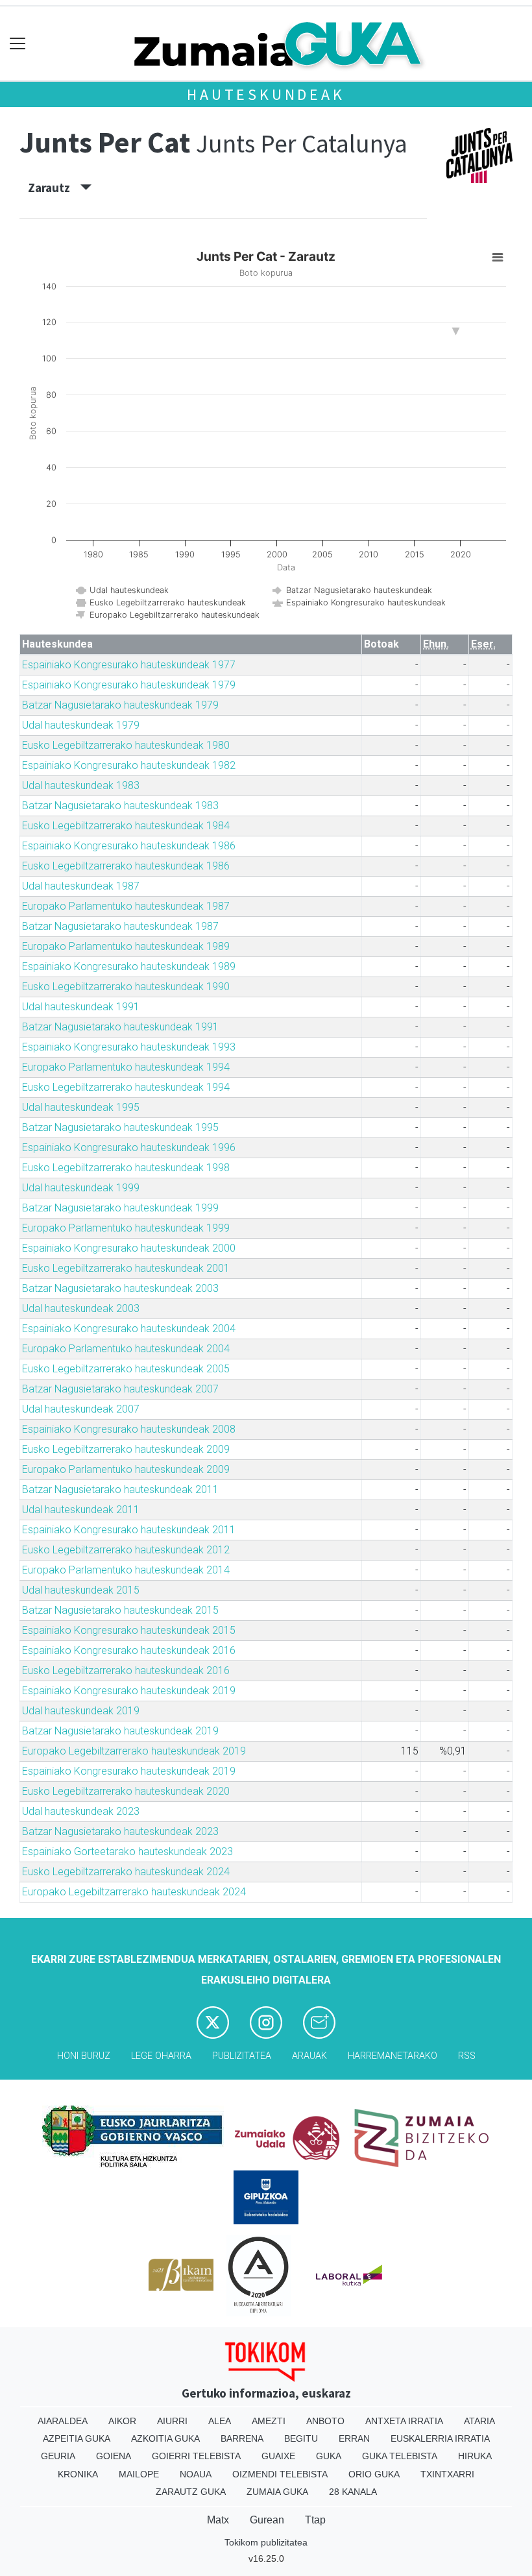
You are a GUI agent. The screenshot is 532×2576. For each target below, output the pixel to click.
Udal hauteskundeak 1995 (81, 1107)
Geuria (58, 2456)
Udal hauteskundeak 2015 (81, 1590)
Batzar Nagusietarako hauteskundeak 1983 (120, 806)
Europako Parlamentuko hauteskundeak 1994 (126, 1067)
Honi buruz (84, 2056)
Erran (354, 2438)
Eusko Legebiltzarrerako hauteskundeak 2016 (126, 1671)
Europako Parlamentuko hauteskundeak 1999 (126, 1228)
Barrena (242, 2438)
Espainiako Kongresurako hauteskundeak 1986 (129, 846)
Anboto (325, 2421)
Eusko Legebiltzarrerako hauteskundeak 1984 (126, 826)
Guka (329, 2456)
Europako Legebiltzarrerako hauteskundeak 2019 (134, 1751)
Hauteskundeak (266, 94)
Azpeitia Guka (77, 2438)
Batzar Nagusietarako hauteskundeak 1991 (120, 1027)
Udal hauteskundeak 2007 (81, 1409)
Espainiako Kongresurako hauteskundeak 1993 (129, 1047)
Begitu (301, 2438)
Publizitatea (242, 2056)
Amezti (269, 2421)
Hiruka (475, 2456)
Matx (218, 2520)
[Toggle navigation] (18, 44)
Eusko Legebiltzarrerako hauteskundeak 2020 (126, 1791)
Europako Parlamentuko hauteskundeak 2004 (126, 1349)
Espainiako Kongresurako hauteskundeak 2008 (129, 1429)
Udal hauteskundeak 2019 (81, 1711)
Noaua (196, 2474)
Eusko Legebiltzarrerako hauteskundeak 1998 (126, 1168)
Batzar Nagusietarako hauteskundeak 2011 (120, 1489)
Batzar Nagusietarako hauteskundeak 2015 (120, 1610)
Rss (467, 2056)
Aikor (122, 2421)
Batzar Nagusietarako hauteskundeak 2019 (120, 1731)
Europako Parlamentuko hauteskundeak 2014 (126, 1570)
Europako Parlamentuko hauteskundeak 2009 (126, 1469)
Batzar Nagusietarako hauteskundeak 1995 (120, 1127)
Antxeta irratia (404, 2421)
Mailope (139, 2474)
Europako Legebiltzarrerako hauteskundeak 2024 (134, 1892)
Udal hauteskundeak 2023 (81, 1811)
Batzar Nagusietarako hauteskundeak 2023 (120, 1831)
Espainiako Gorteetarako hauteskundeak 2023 (127, 1852)
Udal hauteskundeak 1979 (81, 725)
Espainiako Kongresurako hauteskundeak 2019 (129, 1691)
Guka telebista (400, 2456)
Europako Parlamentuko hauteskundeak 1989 (126, 946)
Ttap (315, 2520)
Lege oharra (161, 2056)
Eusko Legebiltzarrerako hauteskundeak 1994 (126, 1087)
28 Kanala (353, 2492)
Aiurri (172, 2421)
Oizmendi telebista (280, 2474)
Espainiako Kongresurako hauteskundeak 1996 (129, 1148)
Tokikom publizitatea (266, 2542)
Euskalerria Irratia (440, 2438)
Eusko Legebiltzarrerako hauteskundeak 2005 (126, 1369)
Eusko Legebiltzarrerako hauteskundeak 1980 (126, 745)
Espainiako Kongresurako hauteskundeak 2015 (129, 1630)
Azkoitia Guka (165, 2438)
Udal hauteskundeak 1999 (81, 1188)
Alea (220, 2421)
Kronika (78, 2474)
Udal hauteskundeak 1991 (81, 1007)
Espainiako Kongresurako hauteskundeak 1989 (129, 966)
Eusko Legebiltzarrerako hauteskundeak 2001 (126, 1268)
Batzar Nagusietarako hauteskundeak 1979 (120, 705)
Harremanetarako (393, 2056)
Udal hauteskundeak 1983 (81, 785)
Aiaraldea (63, 2421)
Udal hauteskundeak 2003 (81, 1308)
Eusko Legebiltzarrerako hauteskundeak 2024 (126, 1872)
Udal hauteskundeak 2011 (81, 1510)
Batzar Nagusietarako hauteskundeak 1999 (120, 1208)
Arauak (309, 2056)
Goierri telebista (196, 2456)
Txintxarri (447, 2474)
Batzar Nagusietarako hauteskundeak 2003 (120, 1288)
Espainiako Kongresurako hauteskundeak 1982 (129, 765)
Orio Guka (374, 2474)
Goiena (114, 2456)
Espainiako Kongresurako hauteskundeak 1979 (129, 685)
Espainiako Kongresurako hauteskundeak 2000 (129, 1248)
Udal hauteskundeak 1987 (81, 886)
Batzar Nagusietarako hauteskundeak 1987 (120, 926)
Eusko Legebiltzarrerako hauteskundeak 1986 (126, 866)
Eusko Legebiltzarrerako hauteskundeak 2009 (126, 1449)
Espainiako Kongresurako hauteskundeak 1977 (129, 665)
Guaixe (278, 2456)
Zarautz (54, 188)
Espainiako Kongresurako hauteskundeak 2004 (129, 1329)
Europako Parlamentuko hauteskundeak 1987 (126, 906)
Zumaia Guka (277, 2492)
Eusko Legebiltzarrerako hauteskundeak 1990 (126, 987)
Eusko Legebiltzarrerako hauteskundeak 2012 (126, 1550)
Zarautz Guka (191, 2492)
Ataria (479, 2421)
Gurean (267, 2520)
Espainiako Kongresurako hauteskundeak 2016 (129, 1650)
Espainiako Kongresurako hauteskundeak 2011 (129, 1530)
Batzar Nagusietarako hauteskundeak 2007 (120, 1389)
